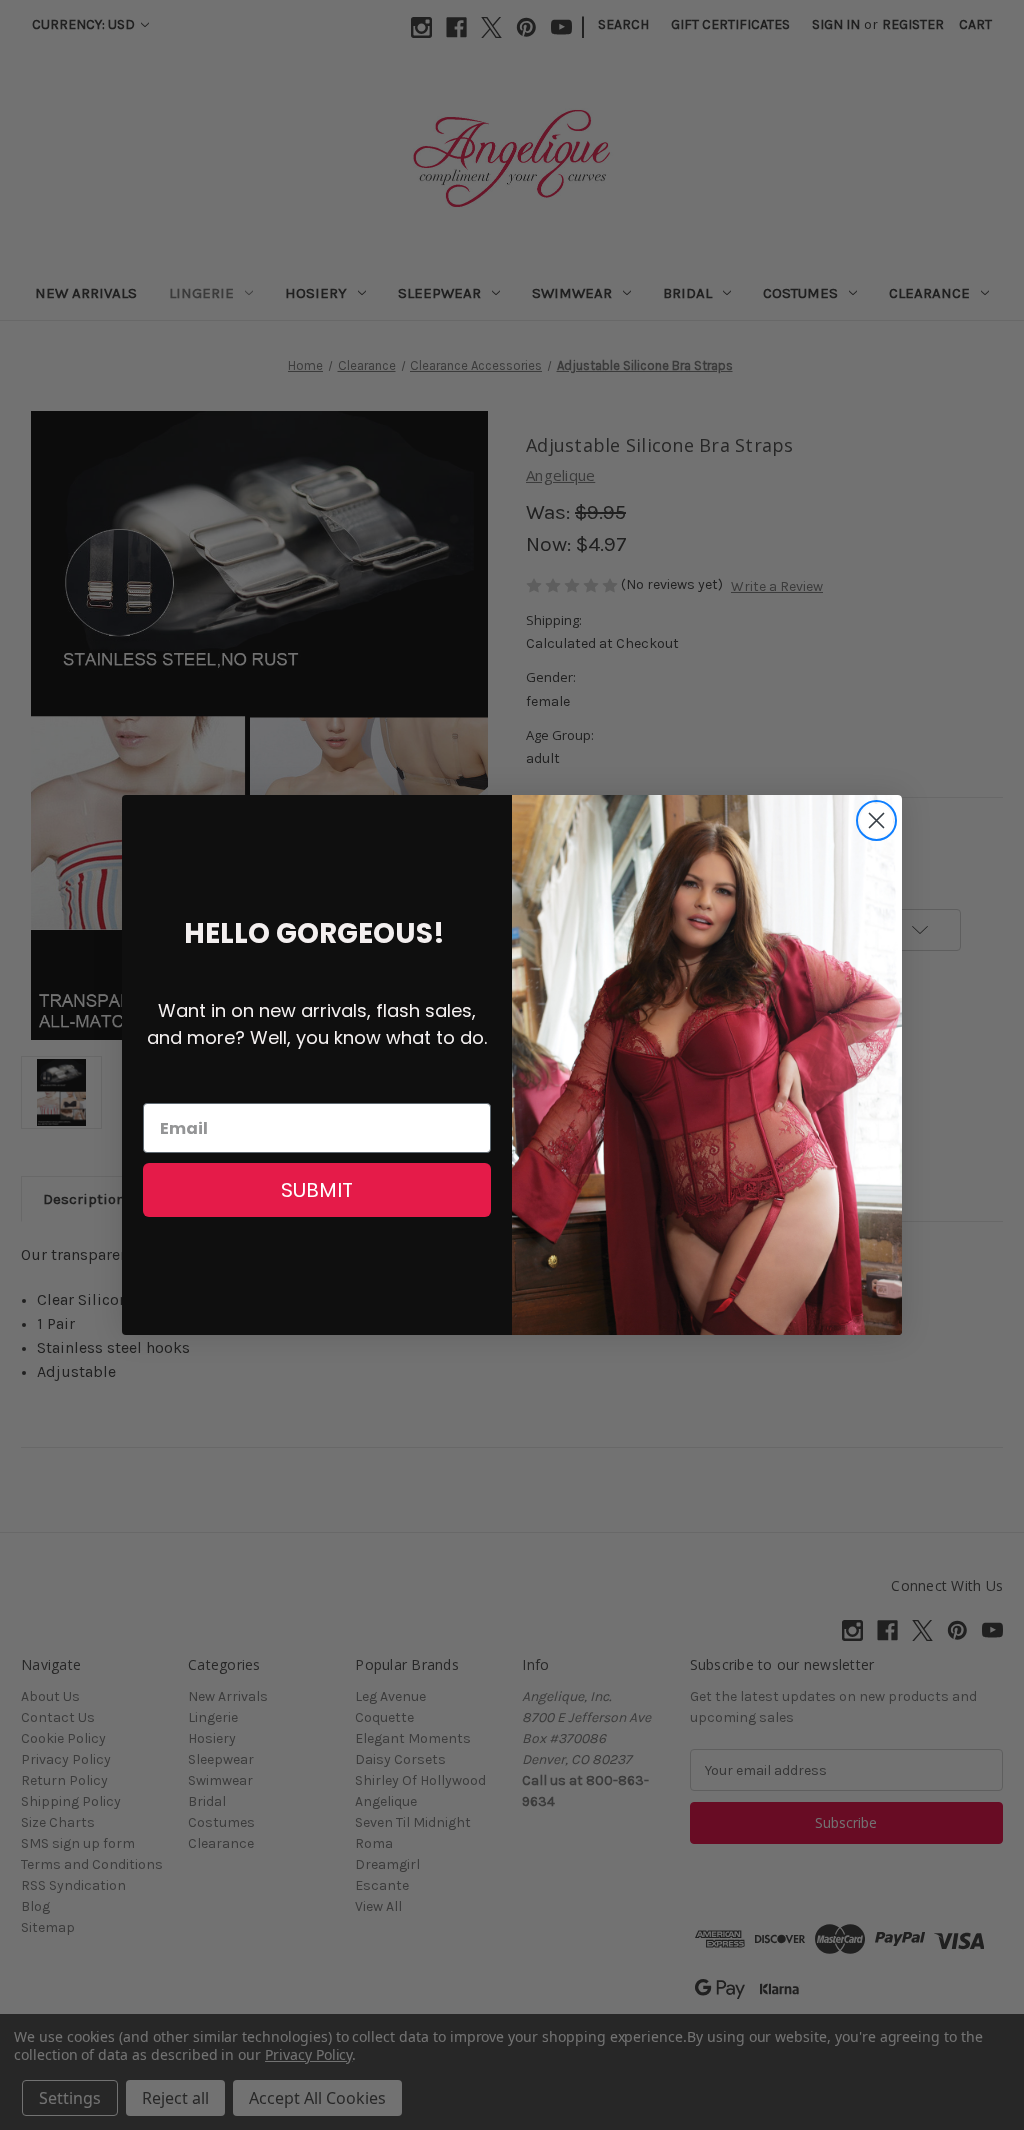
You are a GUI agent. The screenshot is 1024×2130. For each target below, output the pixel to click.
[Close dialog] (876, 820)
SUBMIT (317, 1190)
